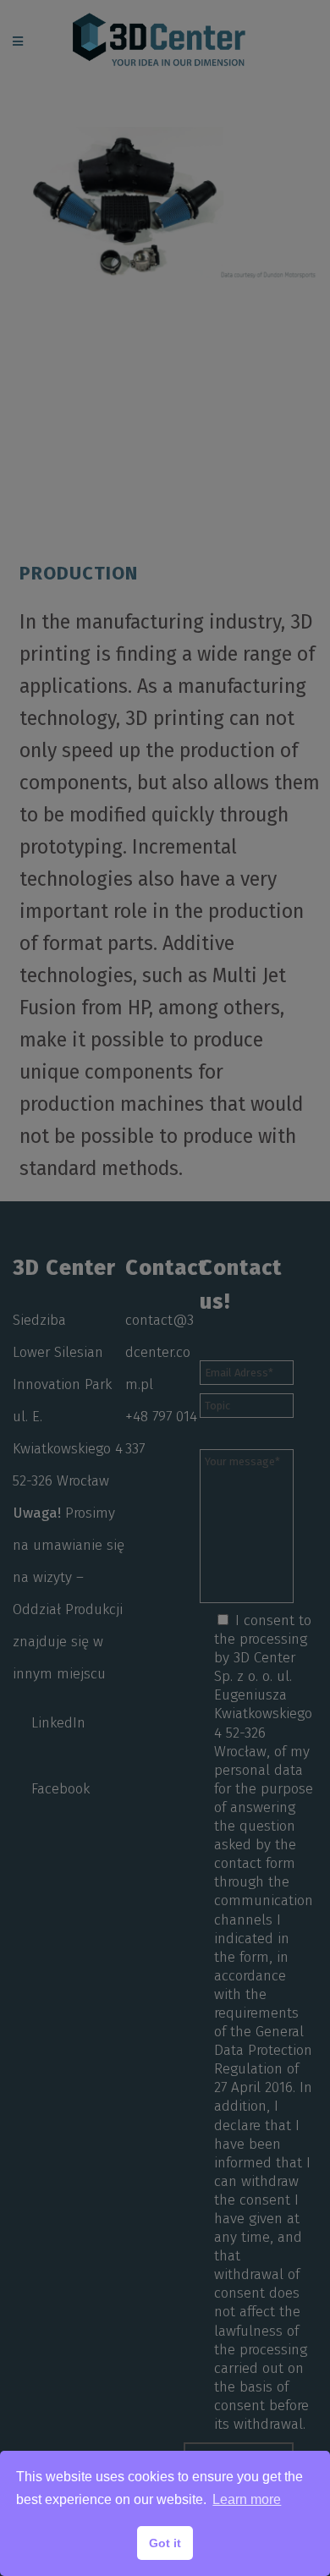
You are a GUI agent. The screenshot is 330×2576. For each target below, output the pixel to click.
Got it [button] (165, 2543)
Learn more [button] (247, 2499)
